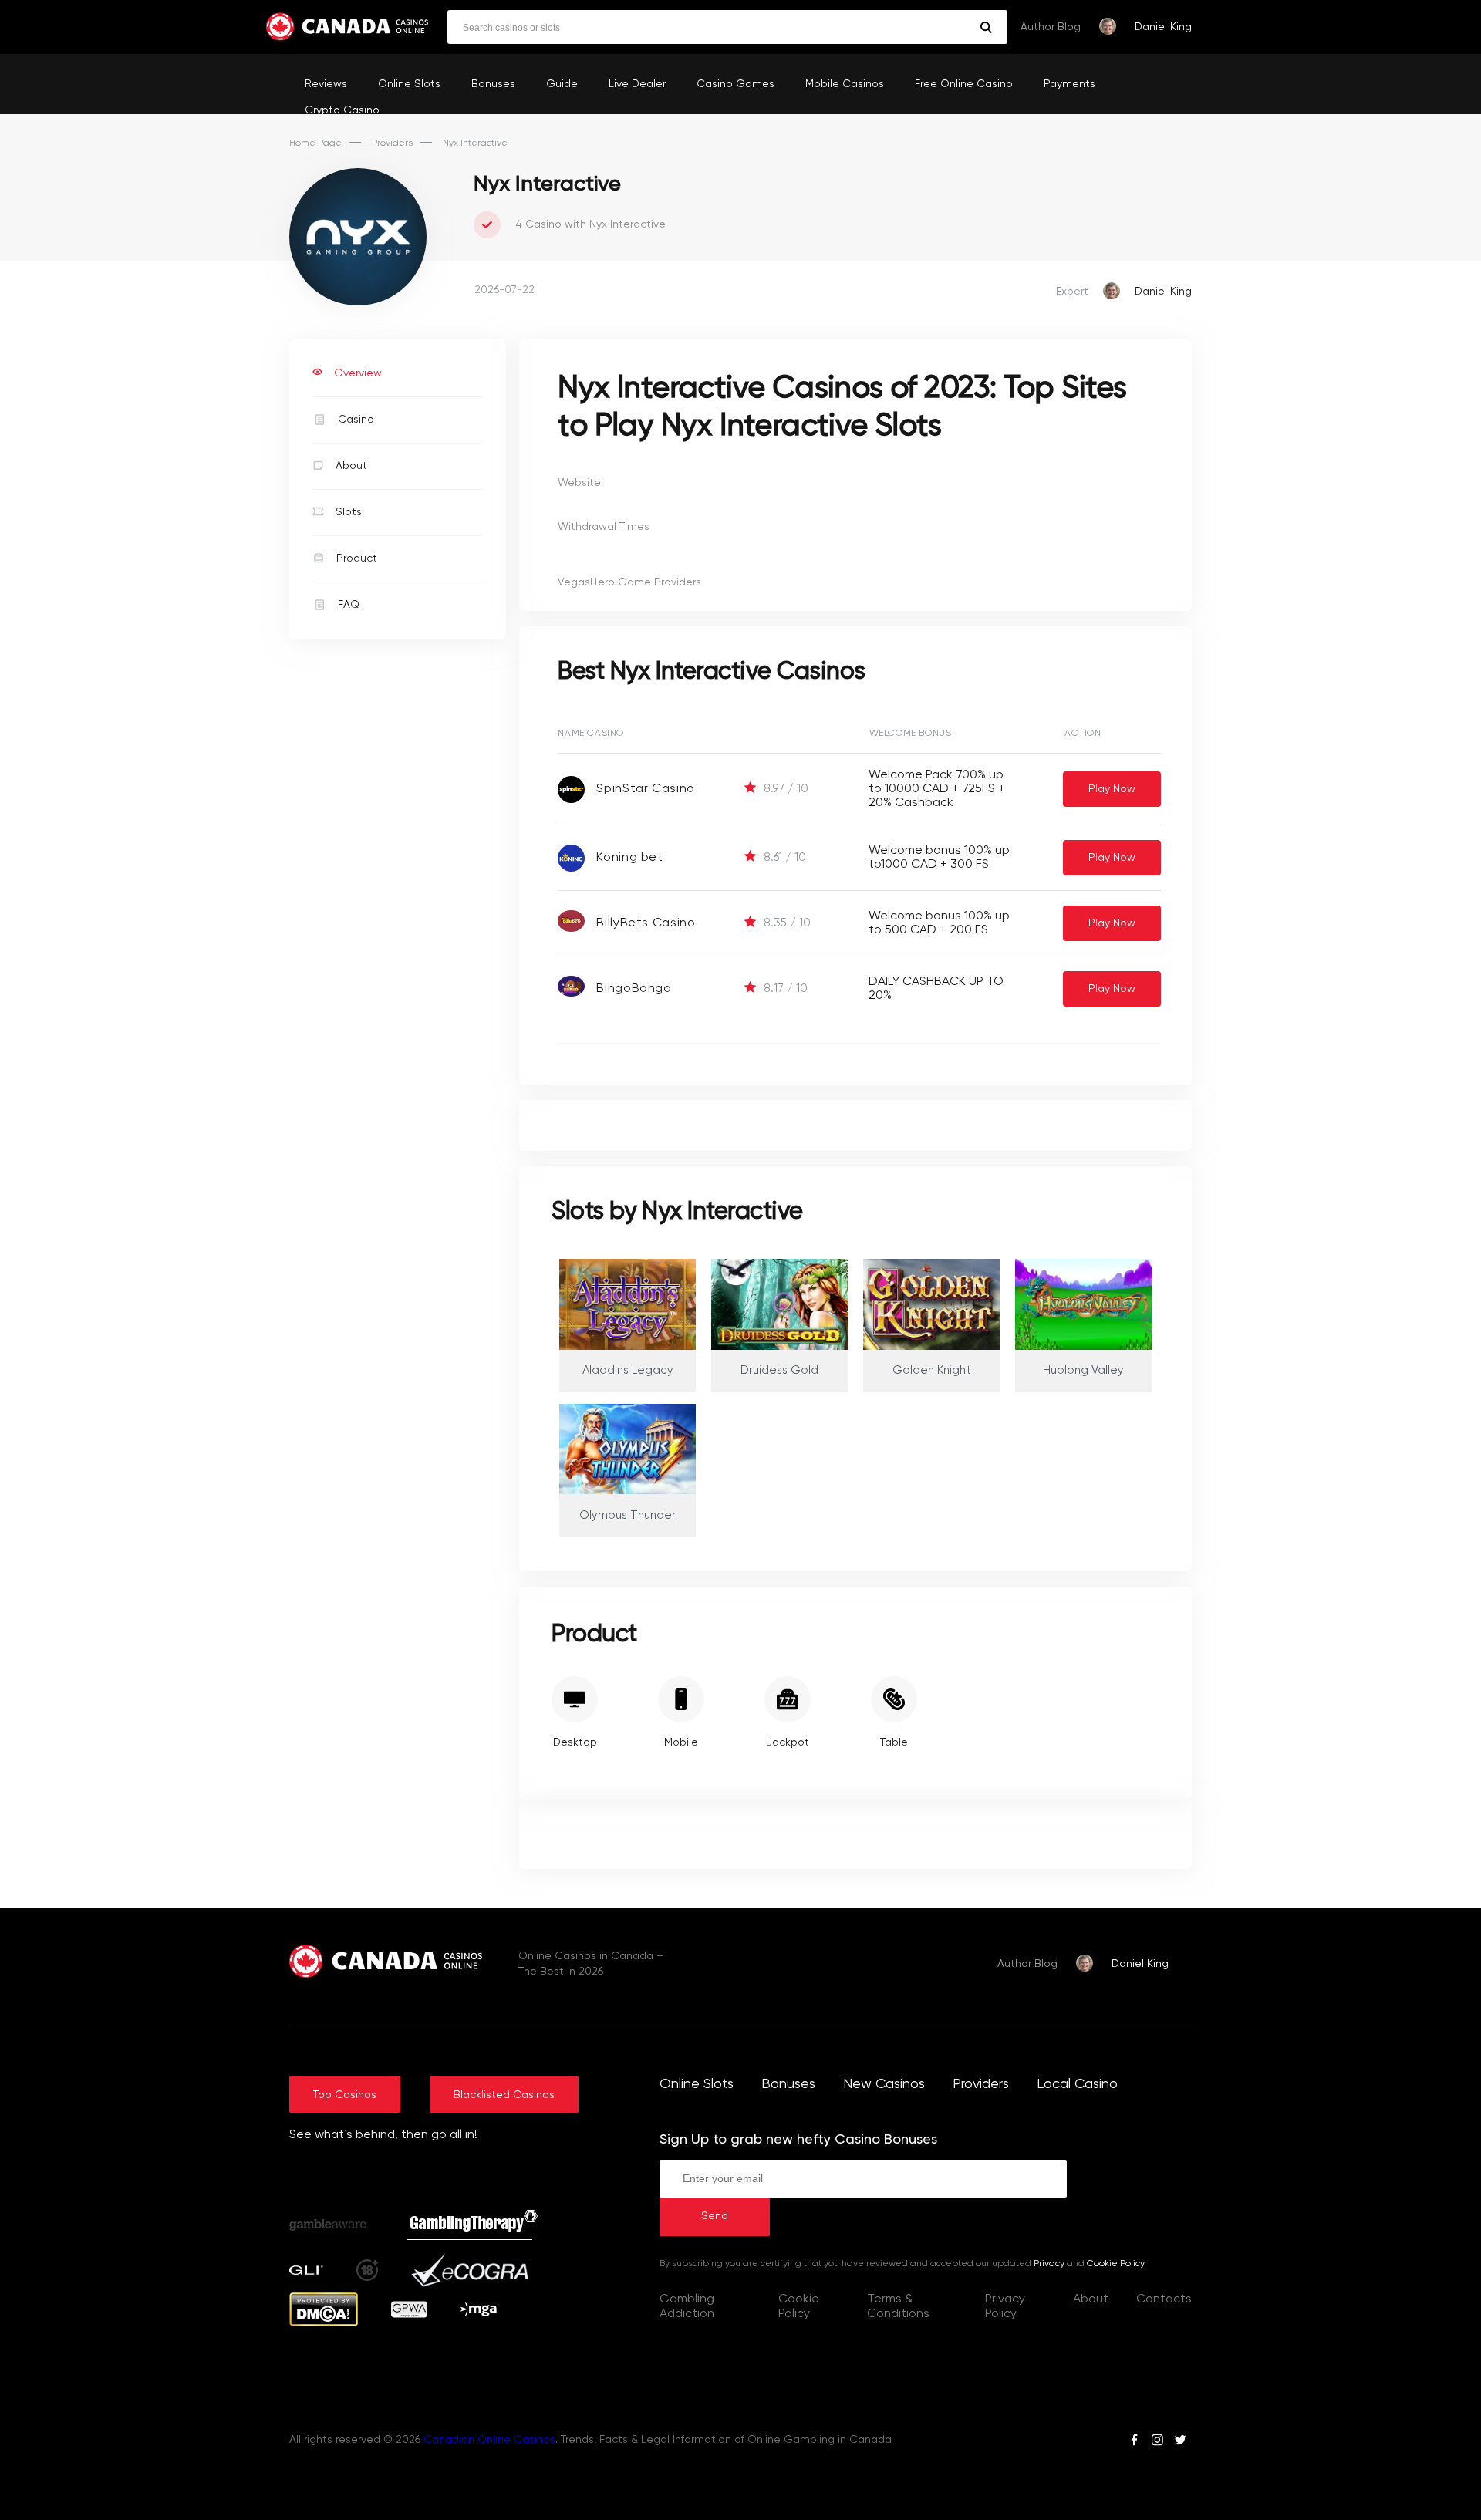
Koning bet (629, 858)
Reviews (326, 84)
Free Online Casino (964, 84)
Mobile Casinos (845, 84)
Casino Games (735, 84)
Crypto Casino (342, 110)
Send (715, 2216)
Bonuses (493, 84)
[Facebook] (1134, 2442)
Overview (358, 373)
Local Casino (1077, 2084)
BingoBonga (634, 989)
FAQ (349, 605)
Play (1112, 789)
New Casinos (884, 2084)
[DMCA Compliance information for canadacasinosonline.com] (324, 2323)
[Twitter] (1180, 2442)
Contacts (1164, 2299)
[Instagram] (1157, 2442)
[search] (986, 27)
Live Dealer (637, 84)
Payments (1069, 84)
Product (357, 558)
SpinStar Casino (646, 789)
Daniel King (1163, 27)
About (351, 466)
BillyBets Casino (646, 923)
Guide (562, 84)
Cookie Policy (1116, 2264)
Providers (392, 143)
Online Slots (409, 84)
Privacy (1049, 2264)
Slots (349, 512)
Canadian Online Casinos (489, 2440)
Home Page (315, 143)
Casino (356, 420)
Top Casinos (345, 2095)
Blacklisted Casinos (504, 2095)
